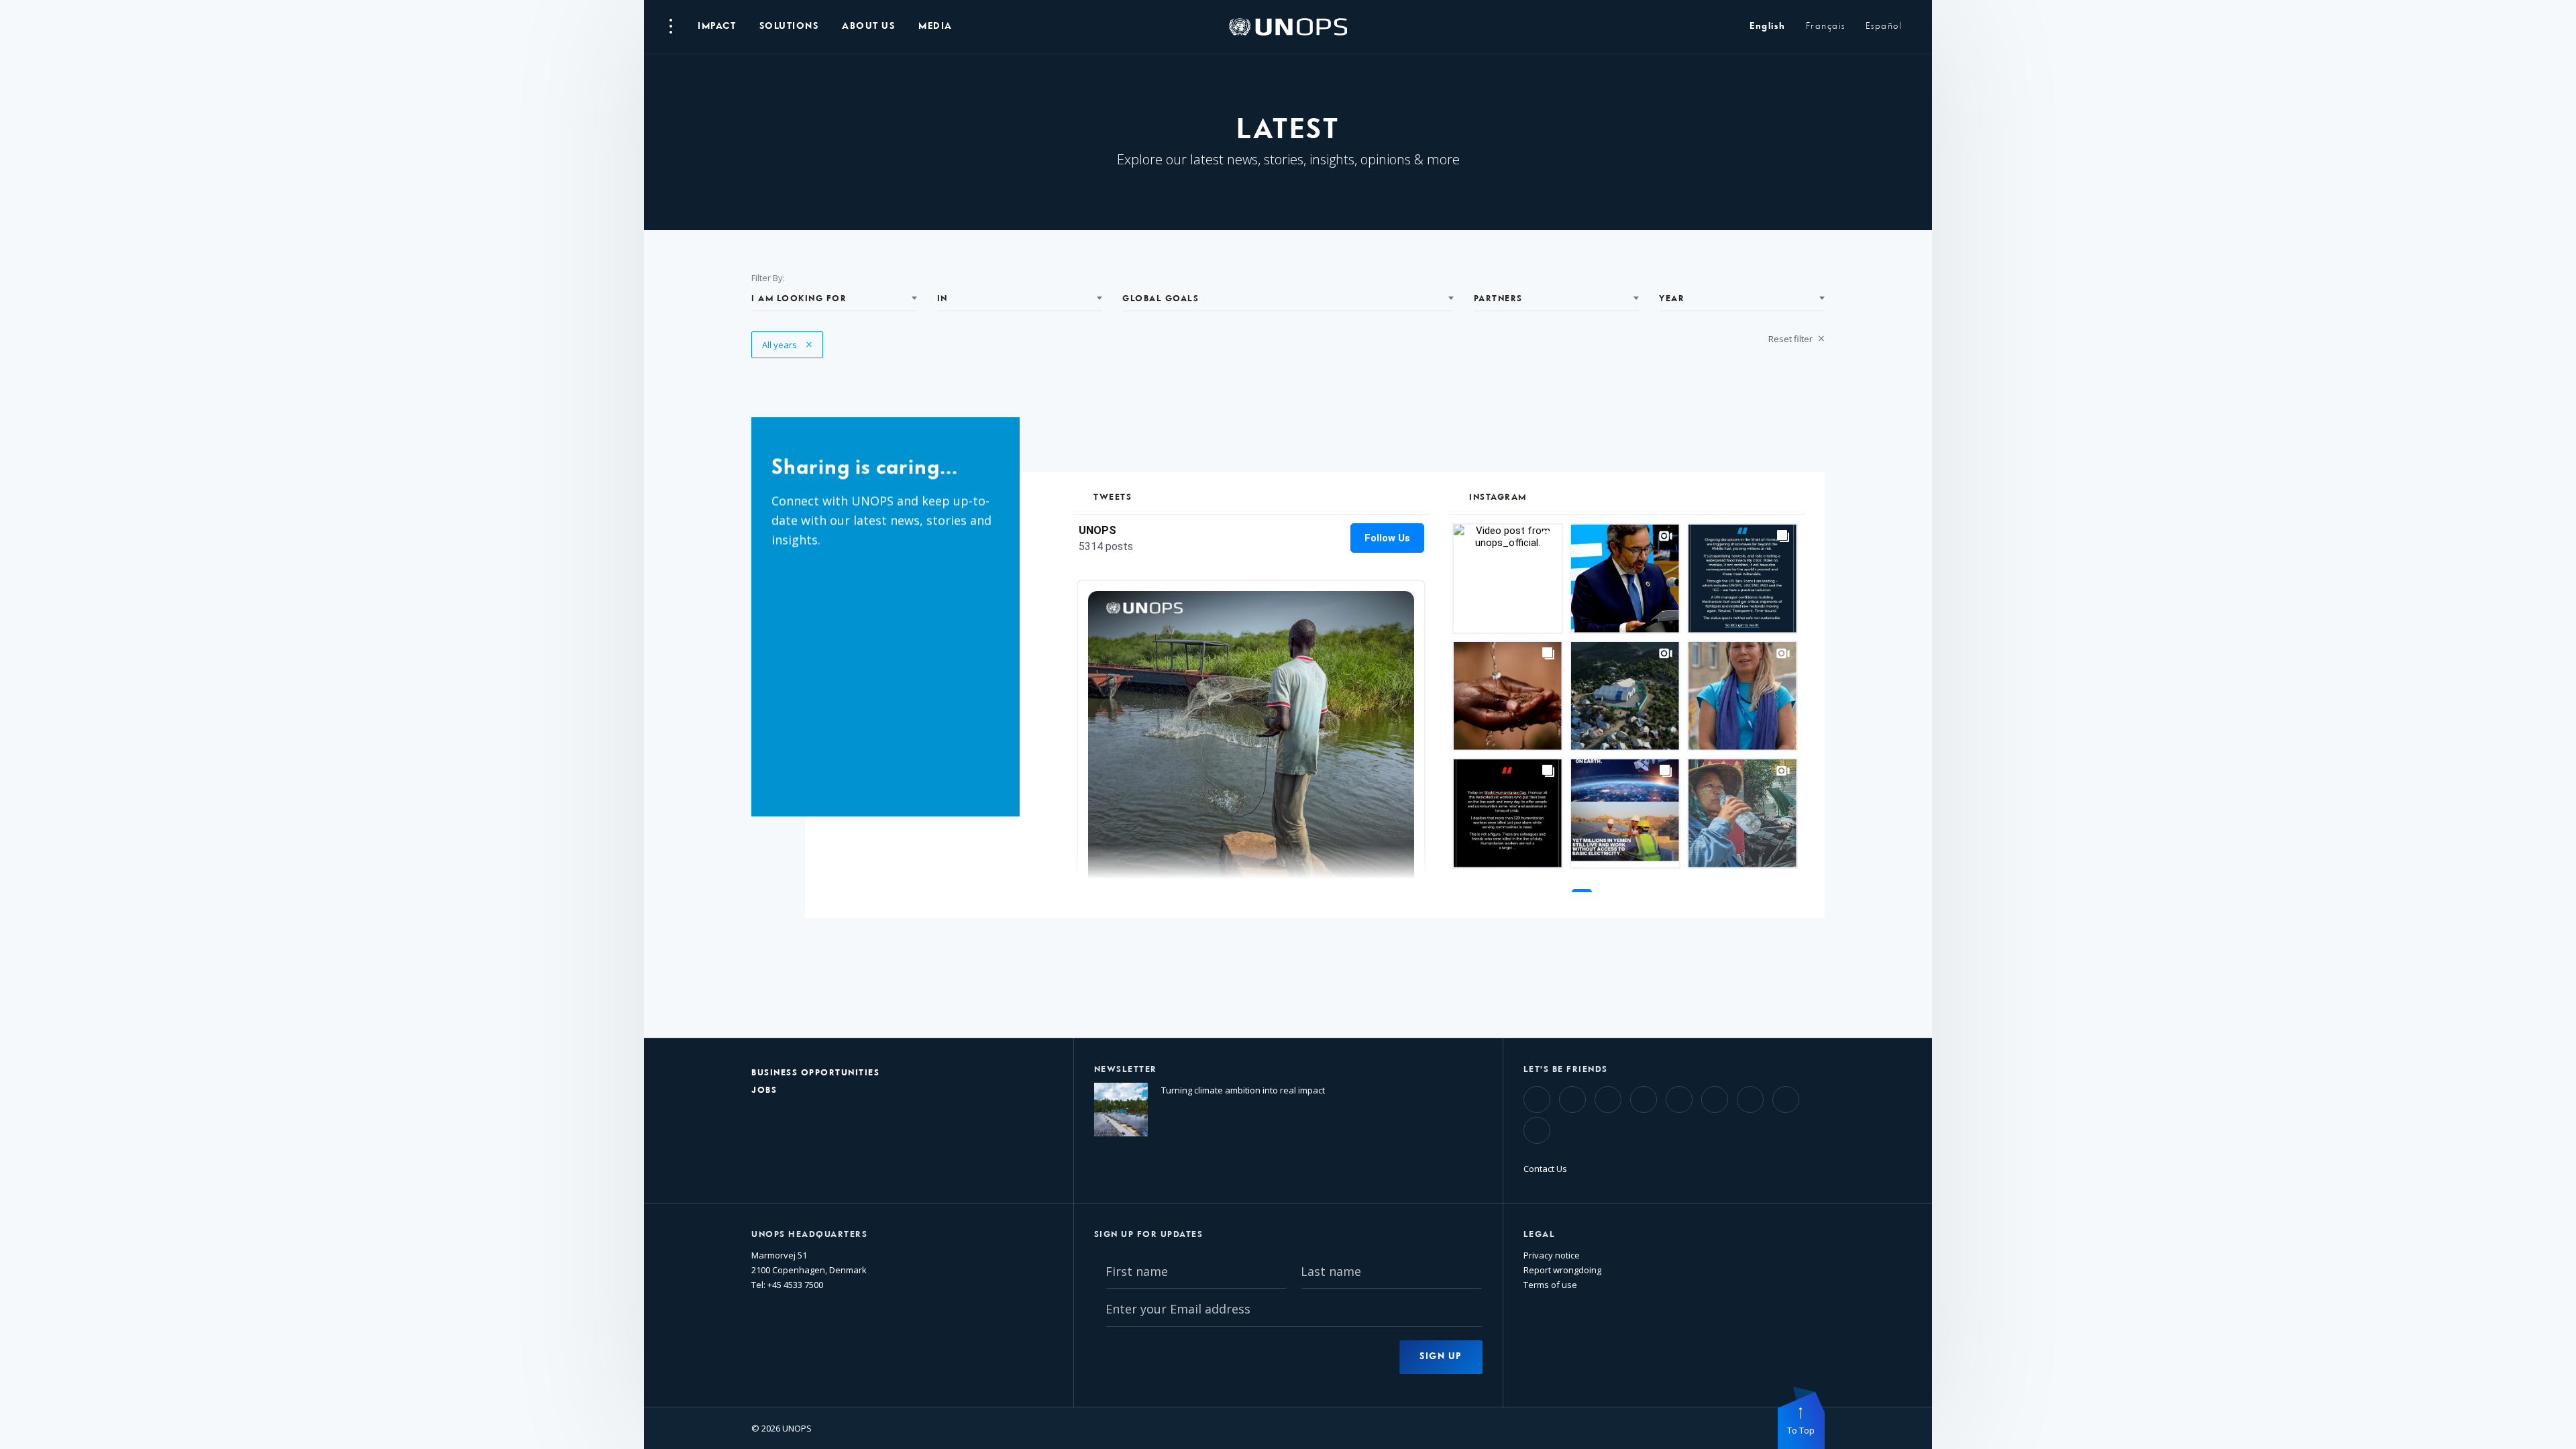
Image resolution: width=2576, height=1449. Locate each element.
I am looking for (799, 299)
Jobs (764, 1090)
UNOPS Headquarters (809, 1235)
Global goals (1161, 299)
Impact (717, 26)
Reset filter (1791, 339)
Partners (1498, 299)
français (1826, 26)
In (943, 299)
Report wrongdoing (1562, 1270)
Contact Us (1545, 1169)
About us (868, 26)
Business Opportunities (815, 1073)
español (1884, 26)
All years (787, 345)
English (1768, 26)
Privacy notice (1552, 1255)
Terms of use (1550, 1285)
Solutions (789, 26)
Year (1672, 299)
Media (935, 26)
